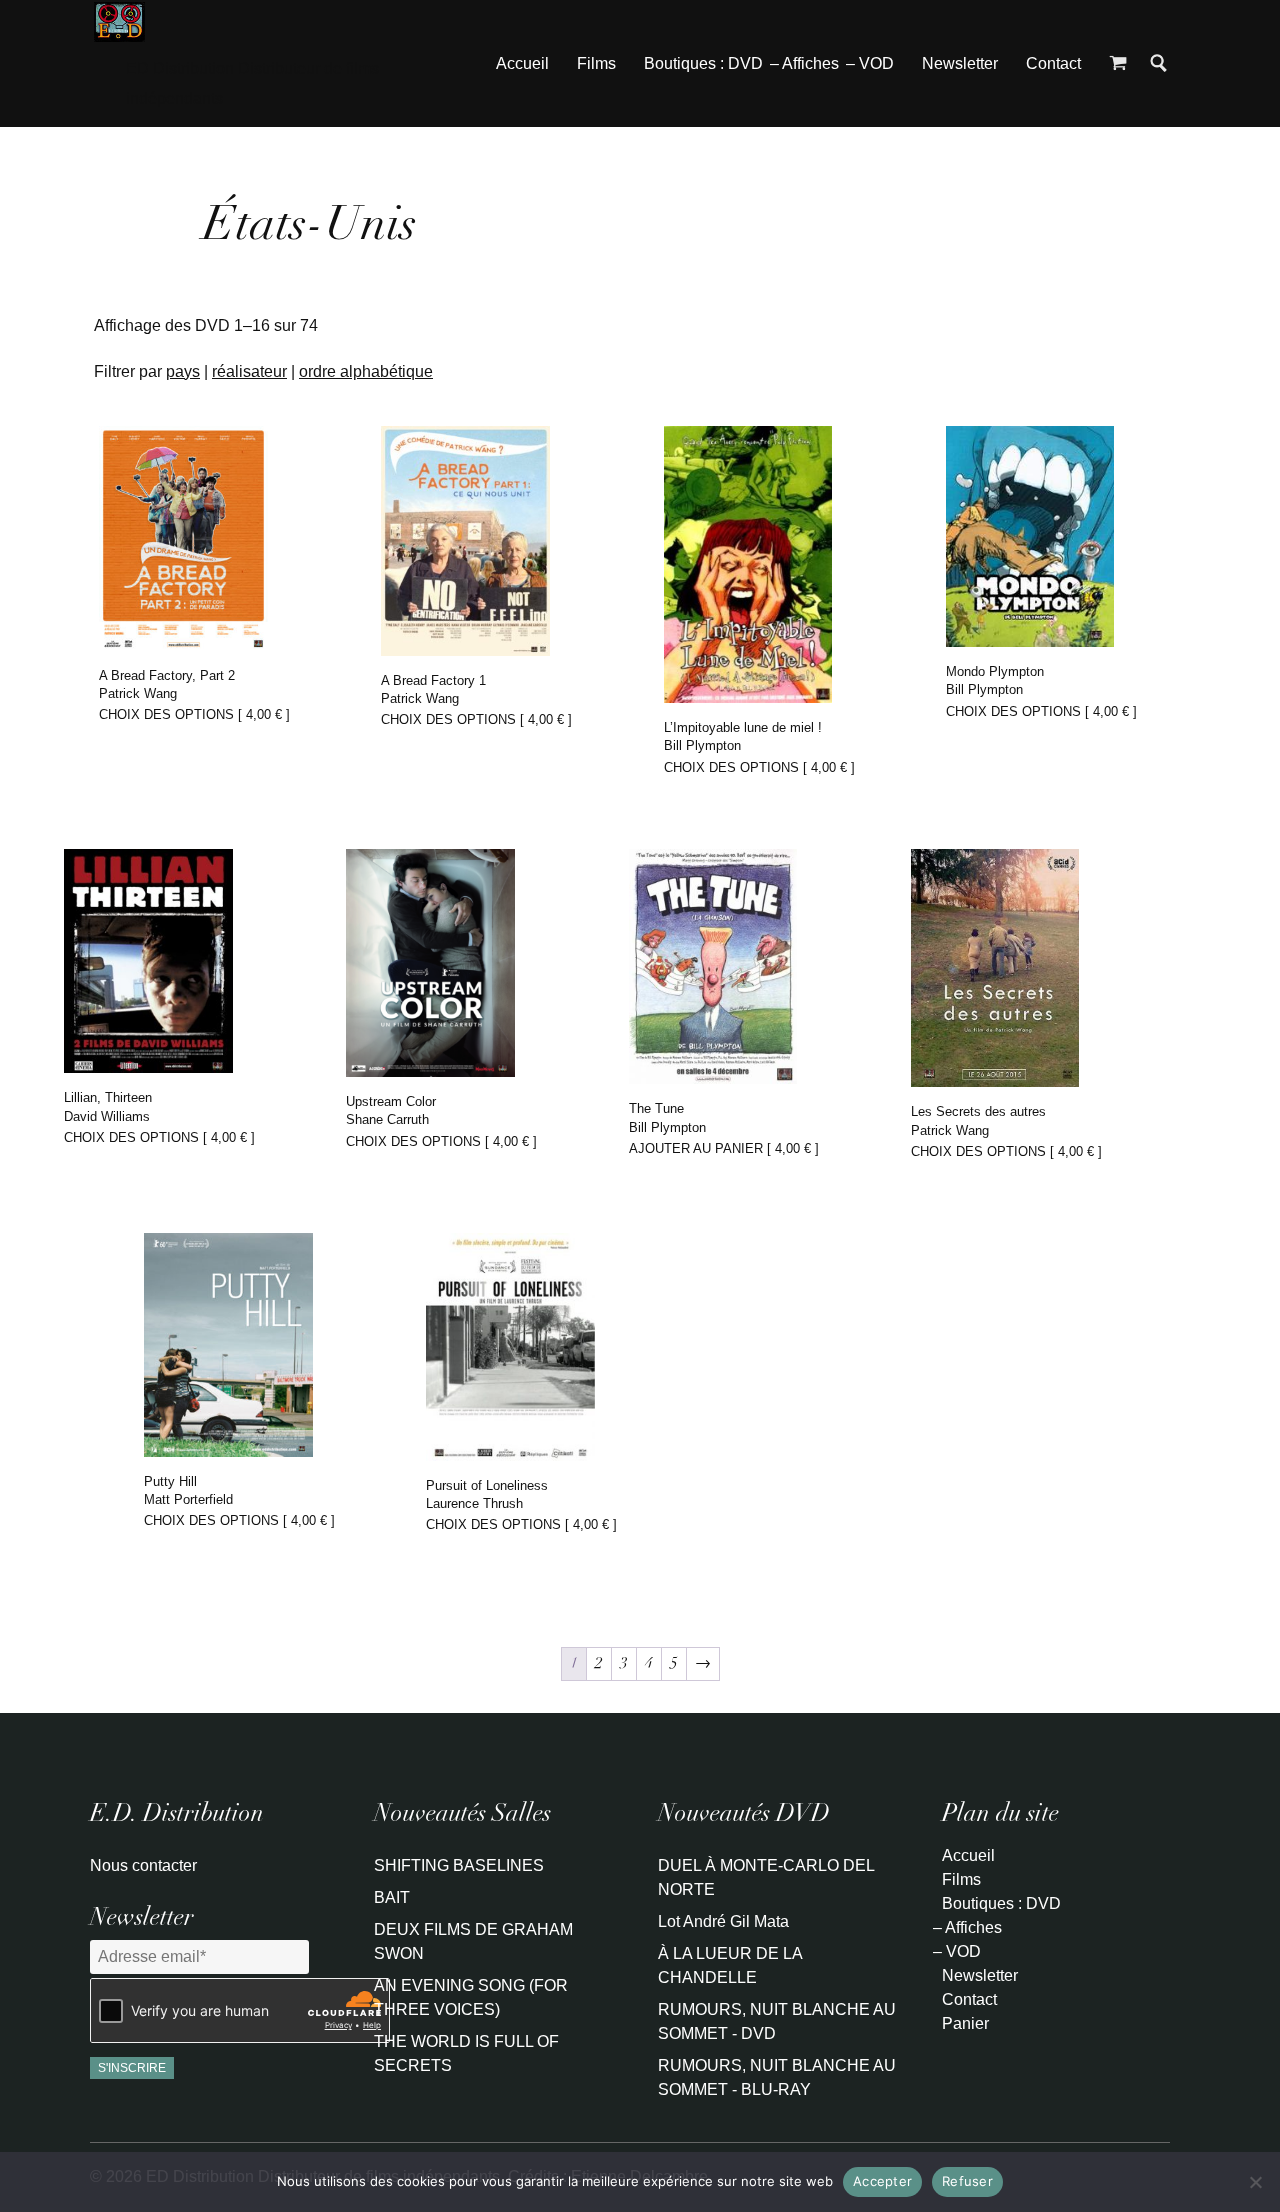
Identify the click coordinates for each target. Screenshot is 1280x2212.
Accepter (882, 2181)
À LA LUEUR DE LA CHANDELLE (730, 1965)
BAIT (392, 1897)
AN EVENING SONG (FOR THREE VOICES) (471, 1997)
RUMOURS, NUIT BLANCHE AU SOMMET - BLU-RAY (777, 2077)
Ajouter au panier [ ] (724, 1148)
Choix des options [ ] (194, 714)
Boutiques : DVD (703, 63)
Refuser (967, 2181)
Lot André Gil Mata (723, 1921)
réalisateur (249, 371)
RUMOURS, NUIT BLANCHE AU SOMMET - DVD (777, 2021)
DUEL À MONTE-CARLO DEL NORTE (766, 1877)
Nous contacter (143, 1865)
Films (596, 63)
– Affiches (804, 63)
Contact (1053, 63)
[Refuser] (1255, 2182)
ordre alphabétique (366, 371)
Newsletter (960, 63)
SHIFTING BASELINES (459, 1865)
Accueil (522, 63)
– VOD (870, 63)
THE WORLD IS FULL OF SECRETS (466, 2053)
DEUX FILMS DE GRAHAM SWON (473, 1941)
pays (183, 371)
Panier (965, 2023)
